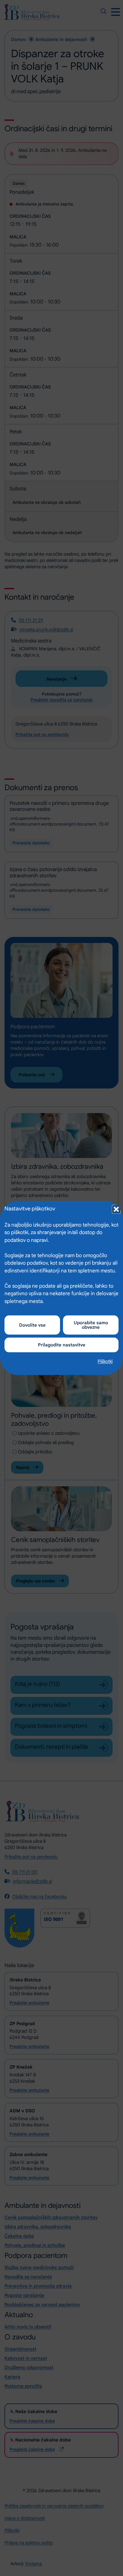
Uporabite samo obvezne (91, 1325)
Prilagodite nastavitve (62, 1345)
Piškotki (105, 1361)
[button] (116, 1209)
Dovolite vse (32, 1325)
